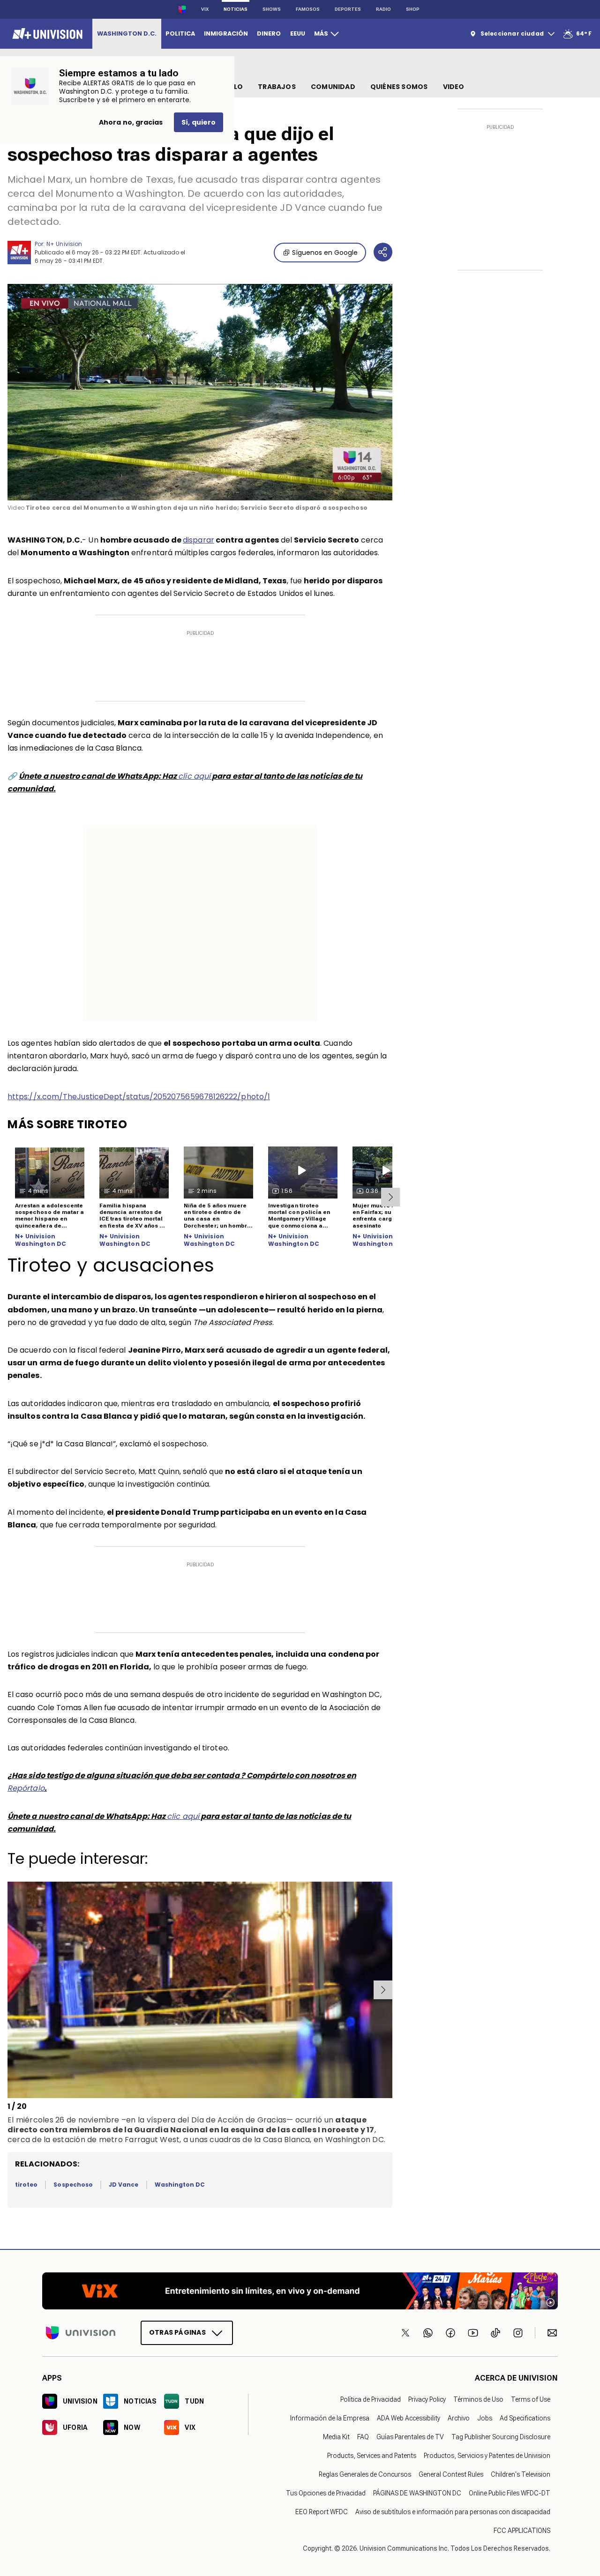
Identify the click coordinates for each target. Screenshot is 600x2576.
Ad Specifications (525, 2418)
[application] (200, 392)
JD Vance (124, 2185)
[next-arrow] (390, 1197)
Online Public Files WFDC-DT (510, 2493)
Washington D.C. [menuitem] (127, 34)
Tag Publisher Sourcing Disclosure (501, 2437)
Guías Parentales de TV (410, 2437)
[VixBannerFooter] (300, 2291)
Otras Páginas (177, 2332)
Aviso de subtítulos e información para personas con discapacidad (453, 2512)
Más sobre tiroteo (67, 1124)
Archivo (459, 2418)
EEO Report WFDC (322, 2512)
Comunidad (333, 87)
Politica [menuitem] (180, 34)
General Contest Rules (451, 2474)
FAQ (363, 2437)
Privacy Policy (427, 2399)
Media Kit (336, 2437)
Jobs (485, 2418)
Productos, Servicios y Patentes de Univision (487, 2456)
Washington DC (180, 2185)
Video (454, 87)
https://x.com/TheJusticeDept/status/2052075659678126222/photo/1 (139, 1097)
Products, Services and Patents (372, 2456)
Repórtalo (26, 1788)
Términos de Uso (478, 2399)
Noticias (236, 9)
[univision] (46, 34)
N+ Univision (64, 244)
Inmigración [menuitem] (226, 34)
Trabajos (277, 87)
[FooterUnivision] (81, 2333)
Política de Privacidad (371, 2399)
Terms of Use (531, 2399)
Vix (205, 9)
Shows (272, 9)
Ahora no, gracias (131, 122)
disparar (199, 540)
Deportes (348, 9)
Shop (413, 9)
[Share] (383, 252)
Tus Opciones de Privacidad (326, 2493)
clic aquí (194, 776)
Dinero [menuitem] (269, 34)
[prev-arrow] (9, 1990)
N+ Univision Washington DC (41, 1240)
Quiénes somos (399, 87)
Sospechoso (73, 2185)
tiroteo (26, 2185)
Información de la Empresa (330, 2418)
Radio (383, 9)
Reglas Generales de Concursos (365, 2474)
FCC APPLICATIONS (522, 2531)
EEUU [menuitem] (298, 34)
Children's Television (521, 2474)
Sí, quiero (199, 122)
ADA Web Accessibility (409, 2418)
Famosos (308, 9)
